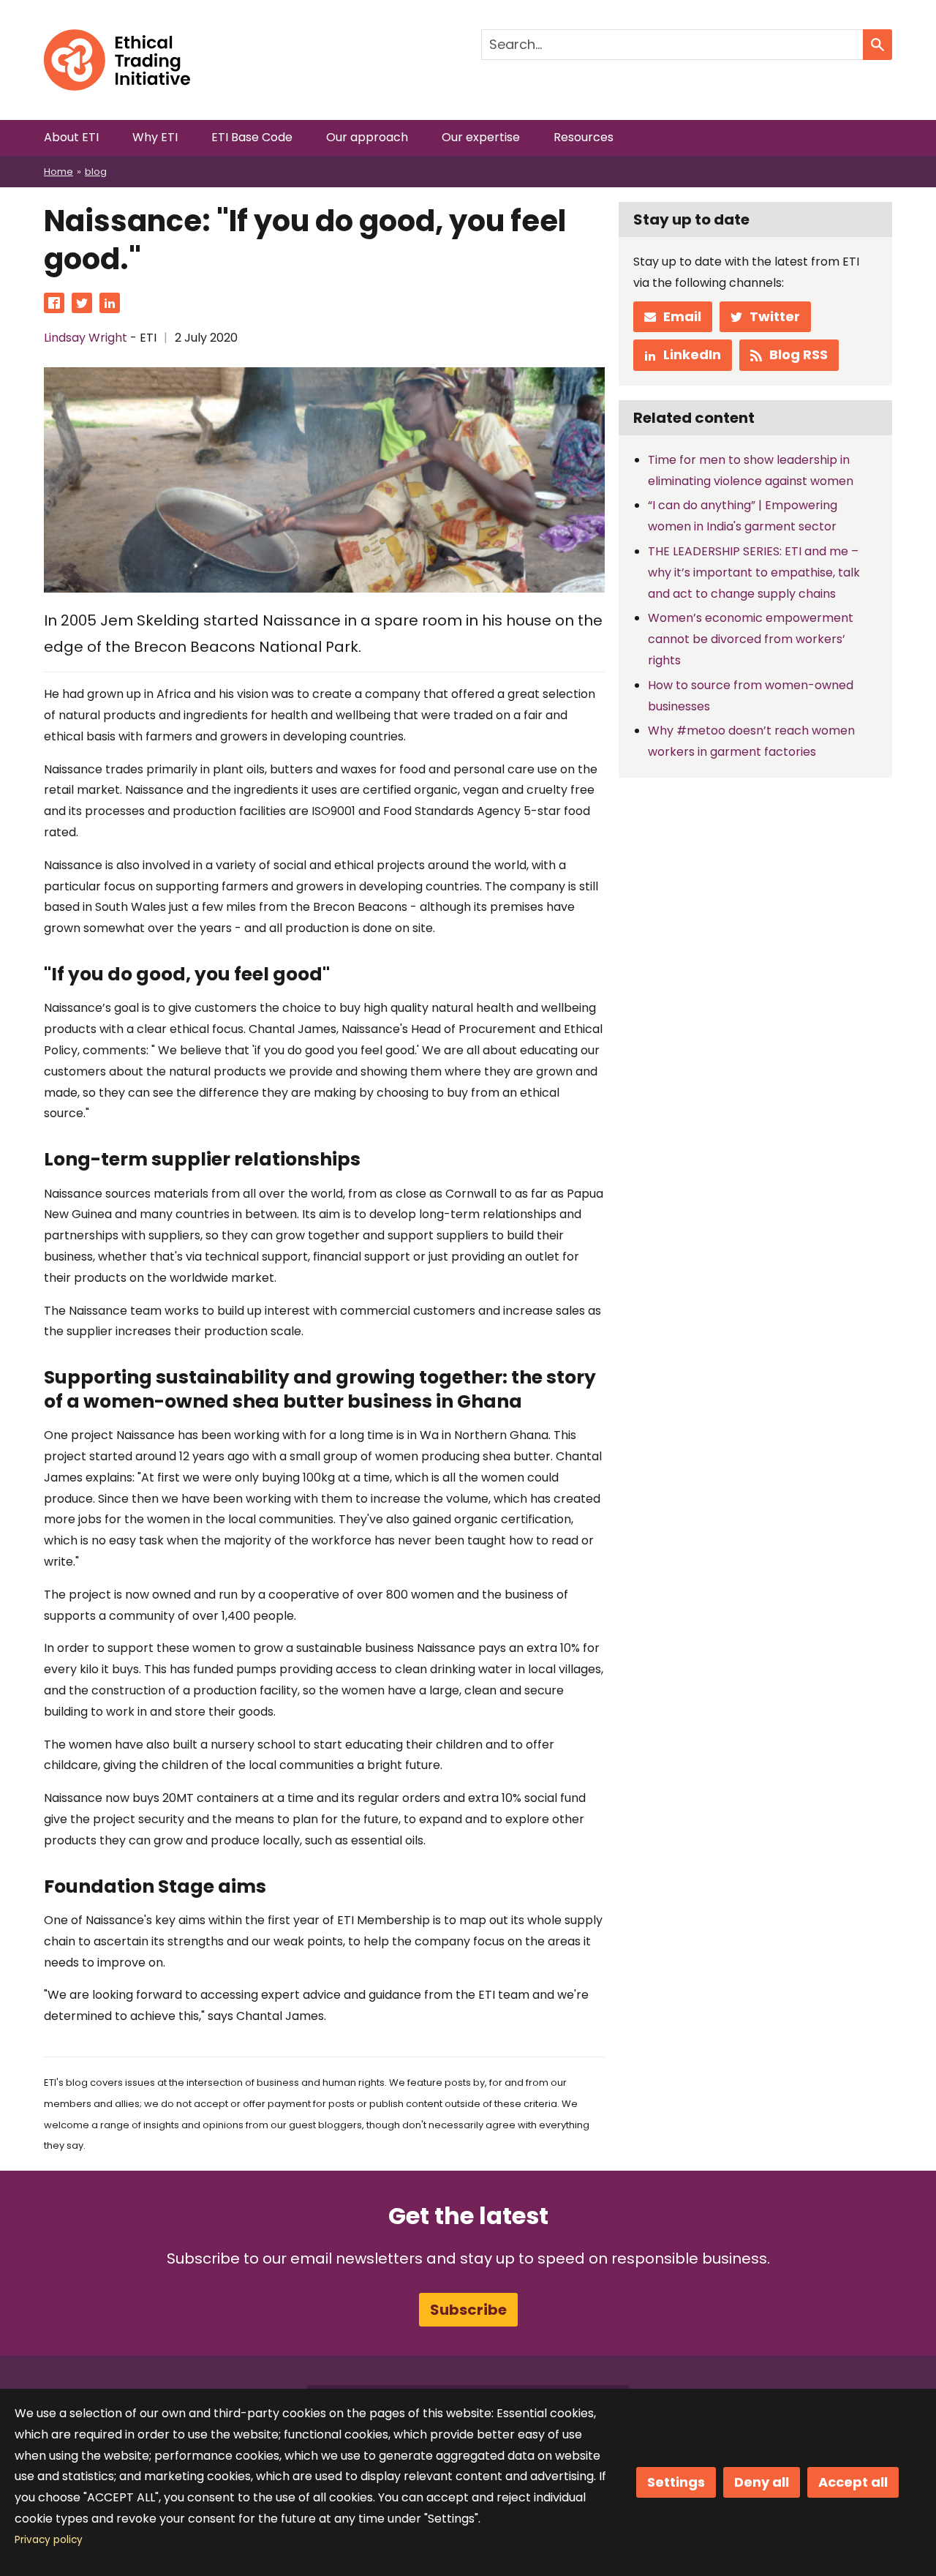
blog (96, 172)
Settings (676, 2482)
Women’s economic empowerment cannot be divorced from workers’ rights (751, 639)
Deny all (762, 2482)
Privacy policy (49, 2540)
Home (58, 172)
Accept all (853, 2482)
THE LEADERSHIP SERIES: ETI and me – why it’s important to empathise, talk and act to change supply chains (754, 572)
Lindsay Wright (86, 338)
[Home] (117, 39)
